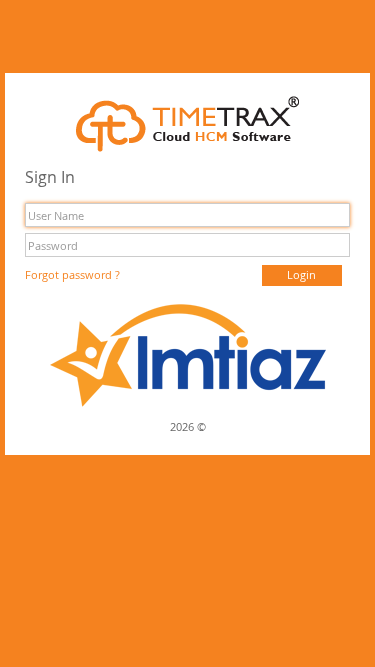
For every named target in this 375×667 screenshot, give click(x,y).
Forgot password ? (72, 274)
